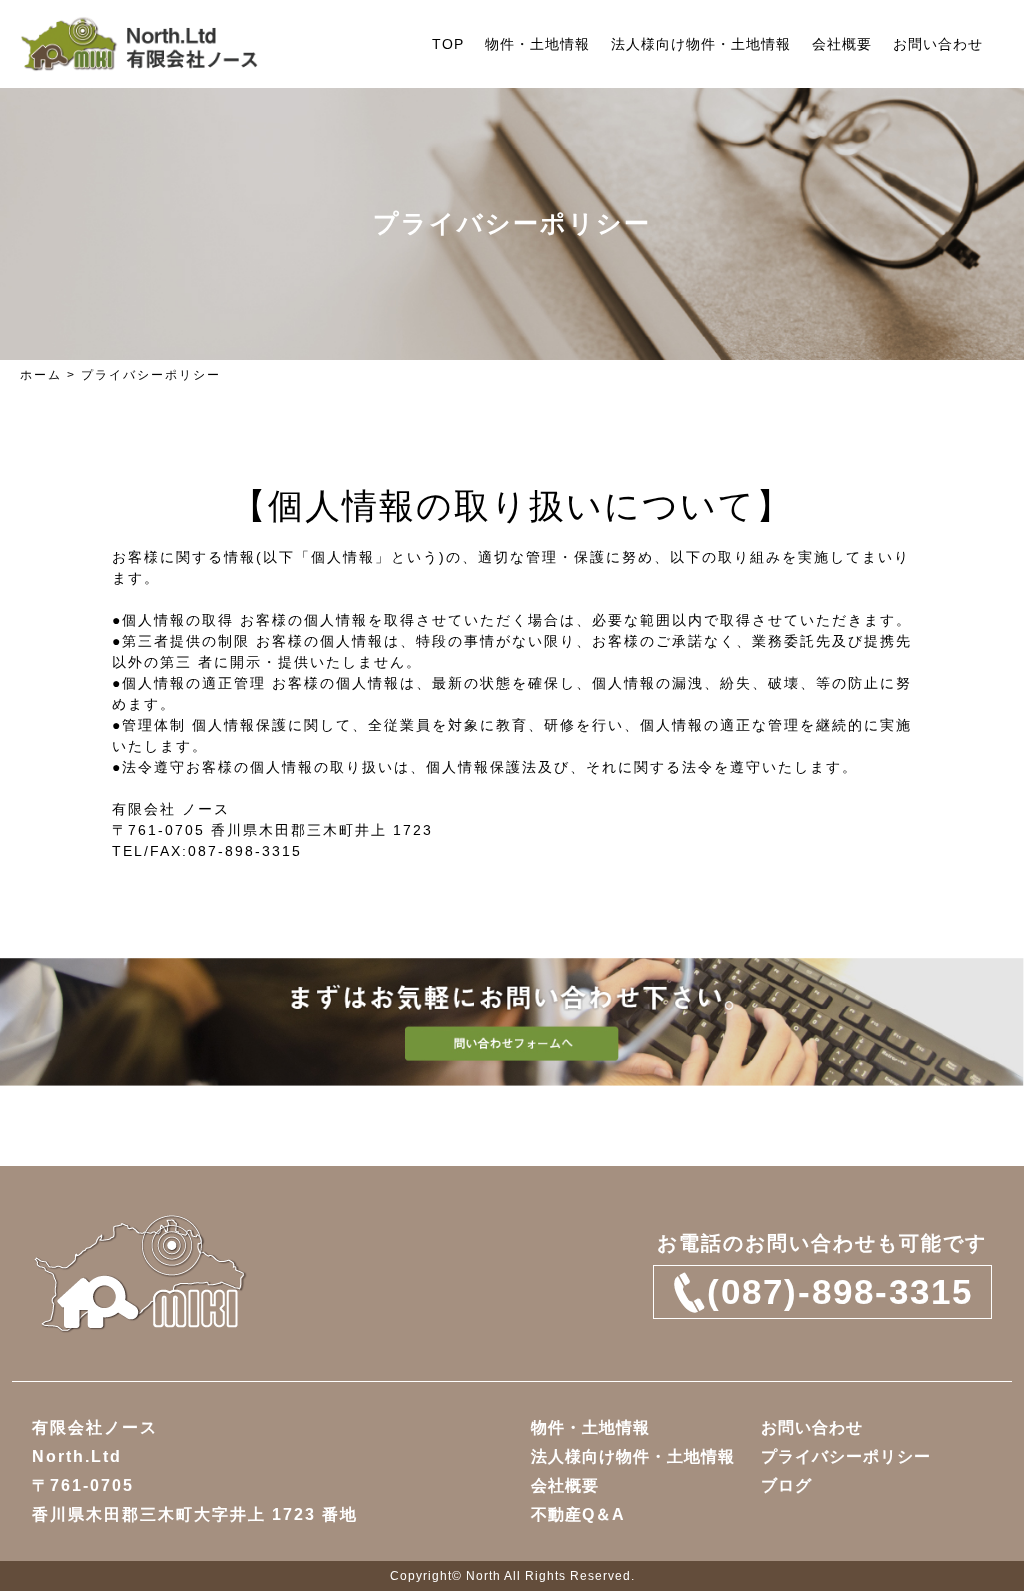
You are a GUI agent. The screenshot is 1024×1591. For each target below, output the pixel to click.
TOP (448, 44)
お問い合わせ (938, 44)
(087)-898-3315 (840, 1291)
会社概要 (842, 44)
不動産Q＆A (578, 1514)
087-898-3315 (245, 851)
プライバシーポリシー (846, 1456)
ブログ (786, 1485)
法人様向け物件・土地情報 (701, 44)
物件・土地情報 (537, 44)
